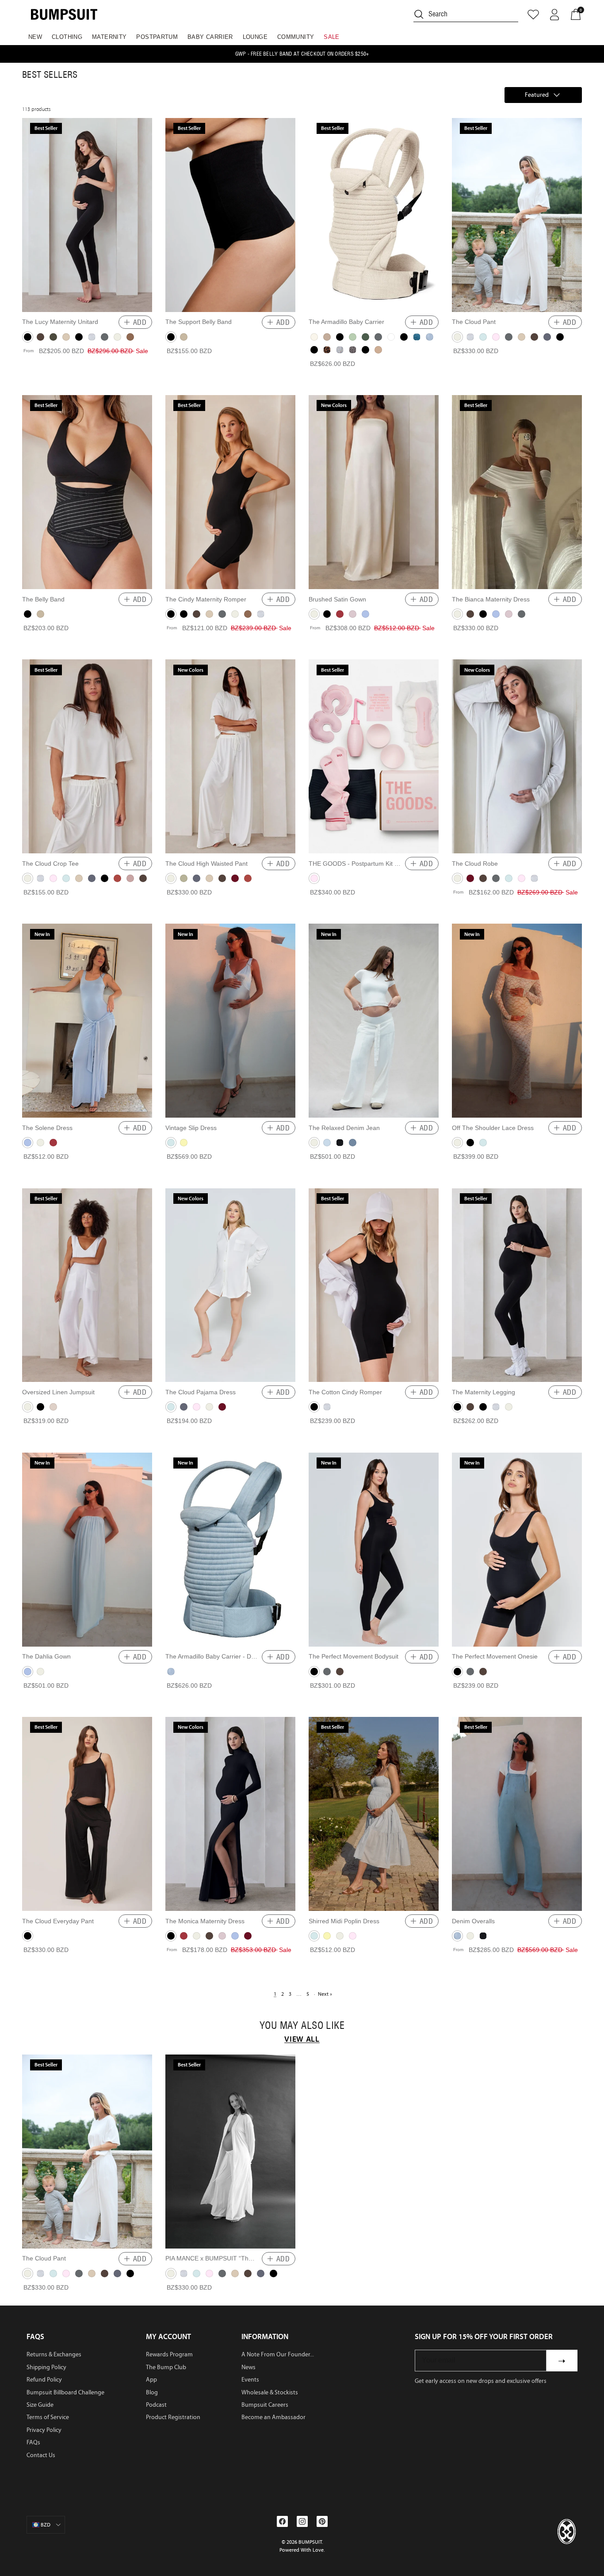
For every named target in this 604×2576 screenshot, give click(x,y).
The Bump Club (166, 2367)
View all (302, 2039)
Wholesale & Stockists (270, 2392)
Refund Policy (44, 2380)
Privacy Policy (44, 2430)
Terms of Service (48, 2417)
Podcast (156, 2405)
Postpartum (157, 37)
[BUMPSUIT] (64, 14)
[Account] (554, 15)
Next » (325, 1994)
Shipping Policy (46, 2367)
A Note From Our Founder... (278, 2354)
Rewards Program (169, 2354)
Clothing (67, 37)
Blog (152, 2392)
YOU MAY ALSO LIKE (302, 2025)
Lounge (255, 37)
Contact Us (41, 2455)
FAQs (33, 2442)
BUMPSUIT (310, 2542)
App (151, 2380)
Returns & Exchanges (54, 2354)
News (248, 2367)
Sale (332, 37)
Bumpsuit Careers (265, 2405)
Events (250, 2380)
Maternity (109, 37)
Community (296, 37)
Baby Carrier (210, 37)
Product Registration (173, 2417)
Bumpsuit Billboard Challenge (65, 2392)
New (35, 37)
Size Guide (40, 2405)
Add (140, 322)
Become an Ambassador (273, 2417)
